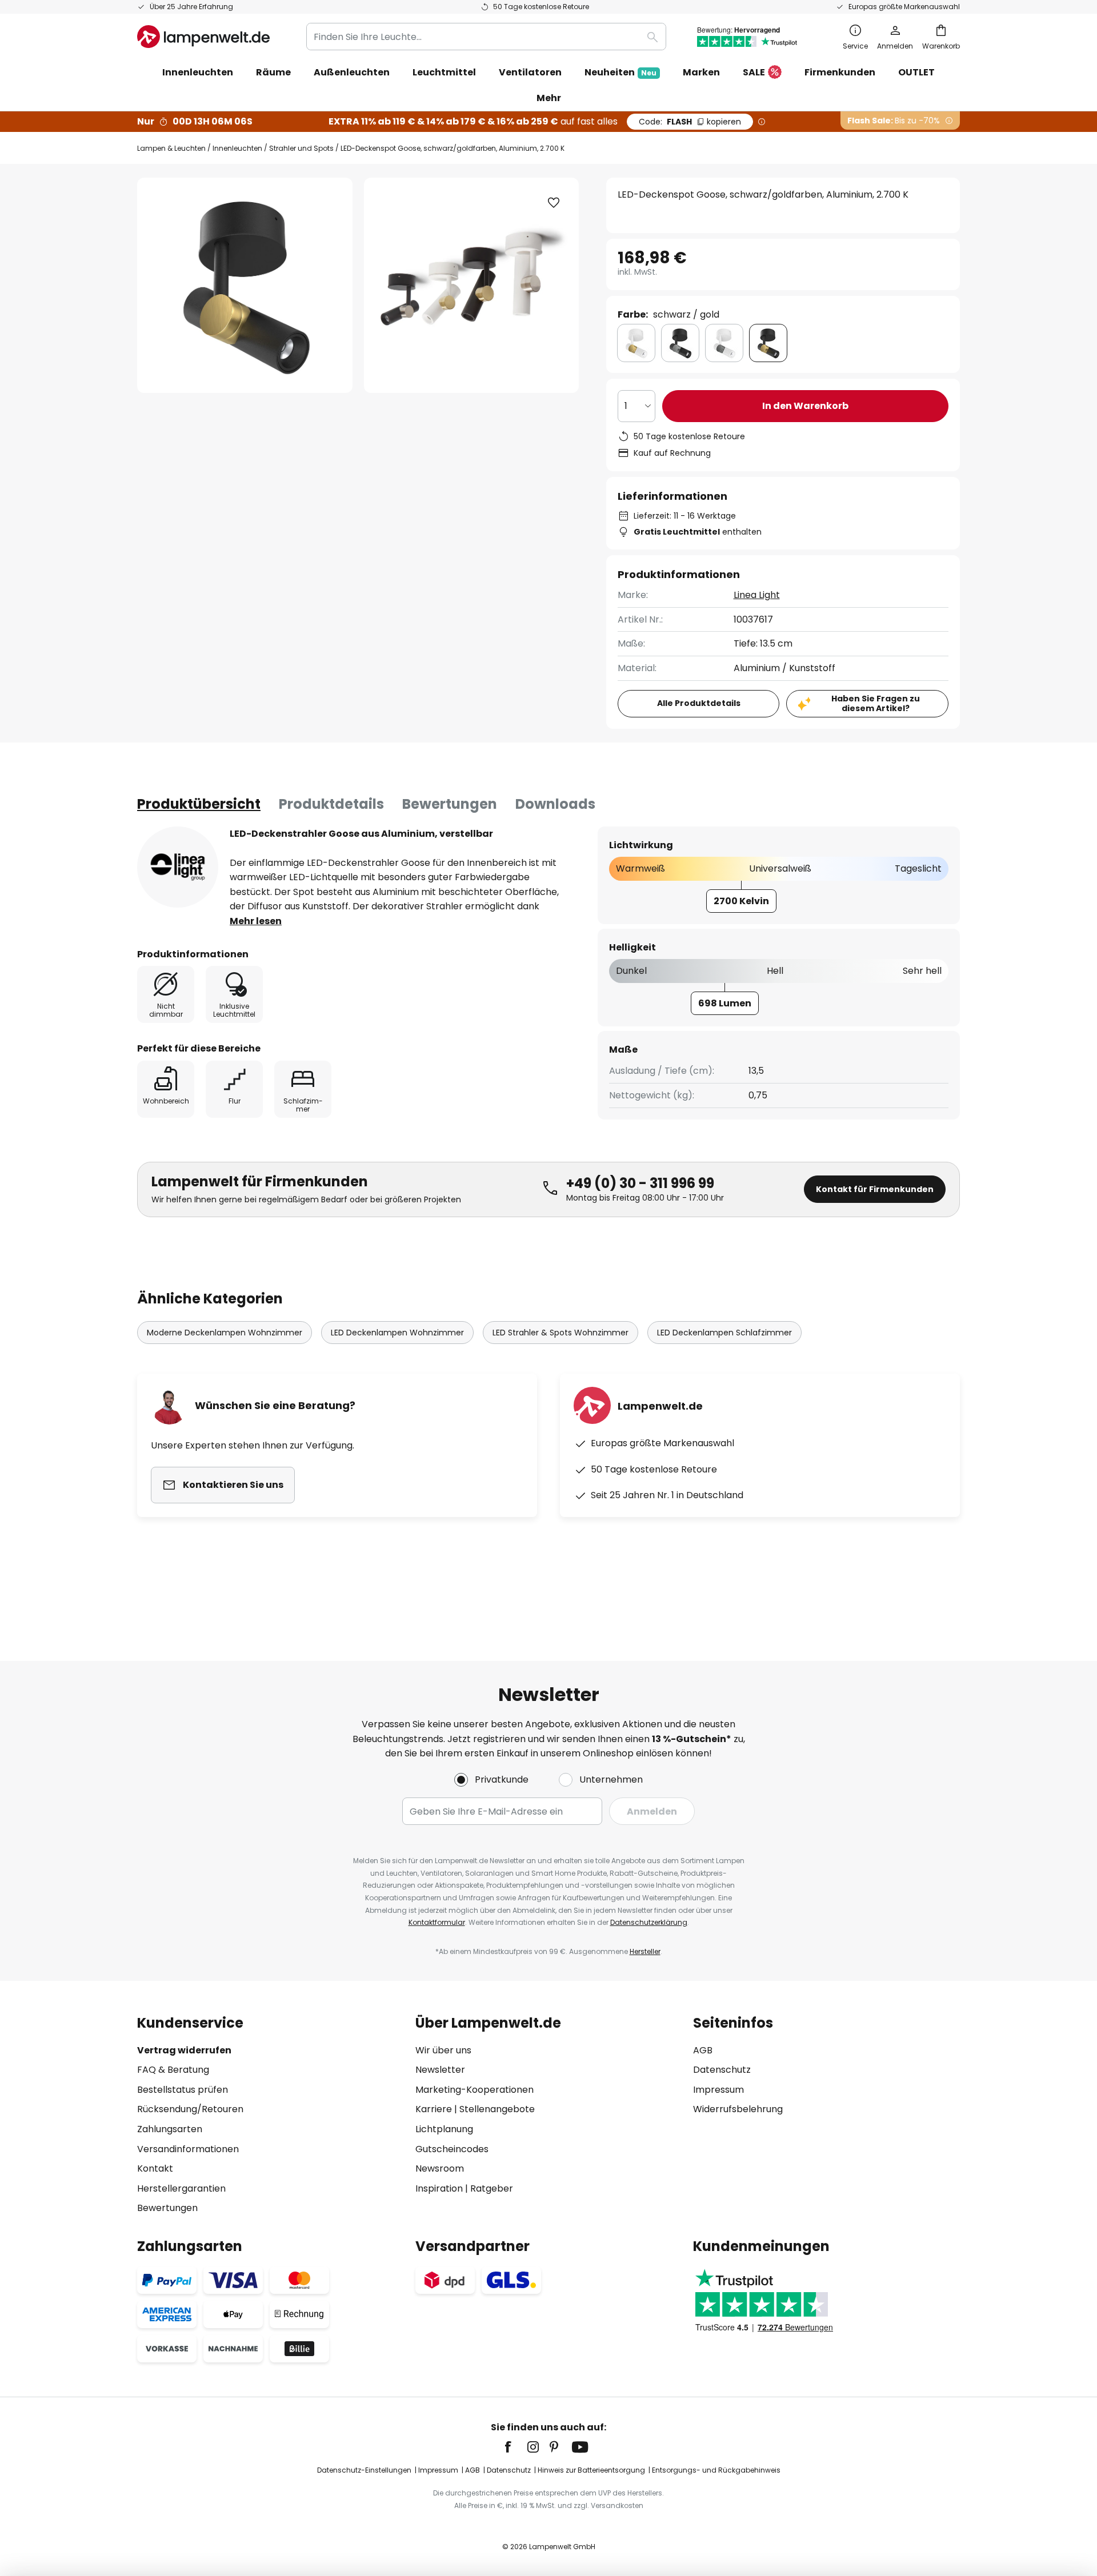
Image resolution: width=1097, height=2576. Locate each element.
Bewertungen (450, 804)
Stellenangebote (497, 2109)
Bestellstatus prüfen (183, 2090)
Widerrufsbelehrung (738, 2109)
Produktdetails (331, 804)
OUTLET (916, 72)
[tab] (199, 804)
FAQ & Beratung (173, 2070)
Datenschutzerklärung (649, 1922)
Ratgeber (492, 2188)
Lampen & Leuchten (171, 148)
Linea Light (757, 595)
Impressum (718, 2090)
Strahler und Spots (301, 148)
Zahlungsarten (170, 2129)
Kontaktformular (437, 1922)
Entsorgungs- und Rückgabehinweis (716, 2470)
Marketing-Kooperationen (475, 2090)
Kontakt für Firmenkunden (875, 1189)
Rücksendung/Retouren (190, 2109)
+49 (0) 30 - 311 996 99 (640, 1183)
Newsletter (440, 2070)
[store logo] (203, 37)
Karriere (434, 2109)
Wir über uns (443, 2050)
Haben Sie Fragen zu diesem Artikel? (876, 703)
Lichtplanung (444, 2129)
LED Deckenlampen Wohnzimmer (397, 1333)
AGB (703, 2050)
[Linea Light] (178, 867)
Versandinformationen (188, 2149)
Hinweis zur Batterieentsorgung (591, 2470)
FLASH (690, 122)
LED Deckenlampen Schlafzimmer (724, 1333)
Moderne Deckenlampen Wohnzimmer (225, 1333)
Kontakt (155, 2168)
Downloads (555, 804)
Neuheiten (620, 72)
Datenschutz (722, 2070)
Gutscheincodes (452, 2149)
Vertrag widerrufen (184, 2050)
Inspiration (439, 2188)
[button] (554, 203)
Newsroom (440, 2168)
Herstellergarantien (181, 2188)
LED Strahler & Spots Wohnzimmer (560, 1333)
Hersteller (645, 1951)
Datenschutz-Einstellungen (364, 2470)
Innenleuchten (237, 148)
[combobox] (486, 37)
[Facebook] (515, 2447)
